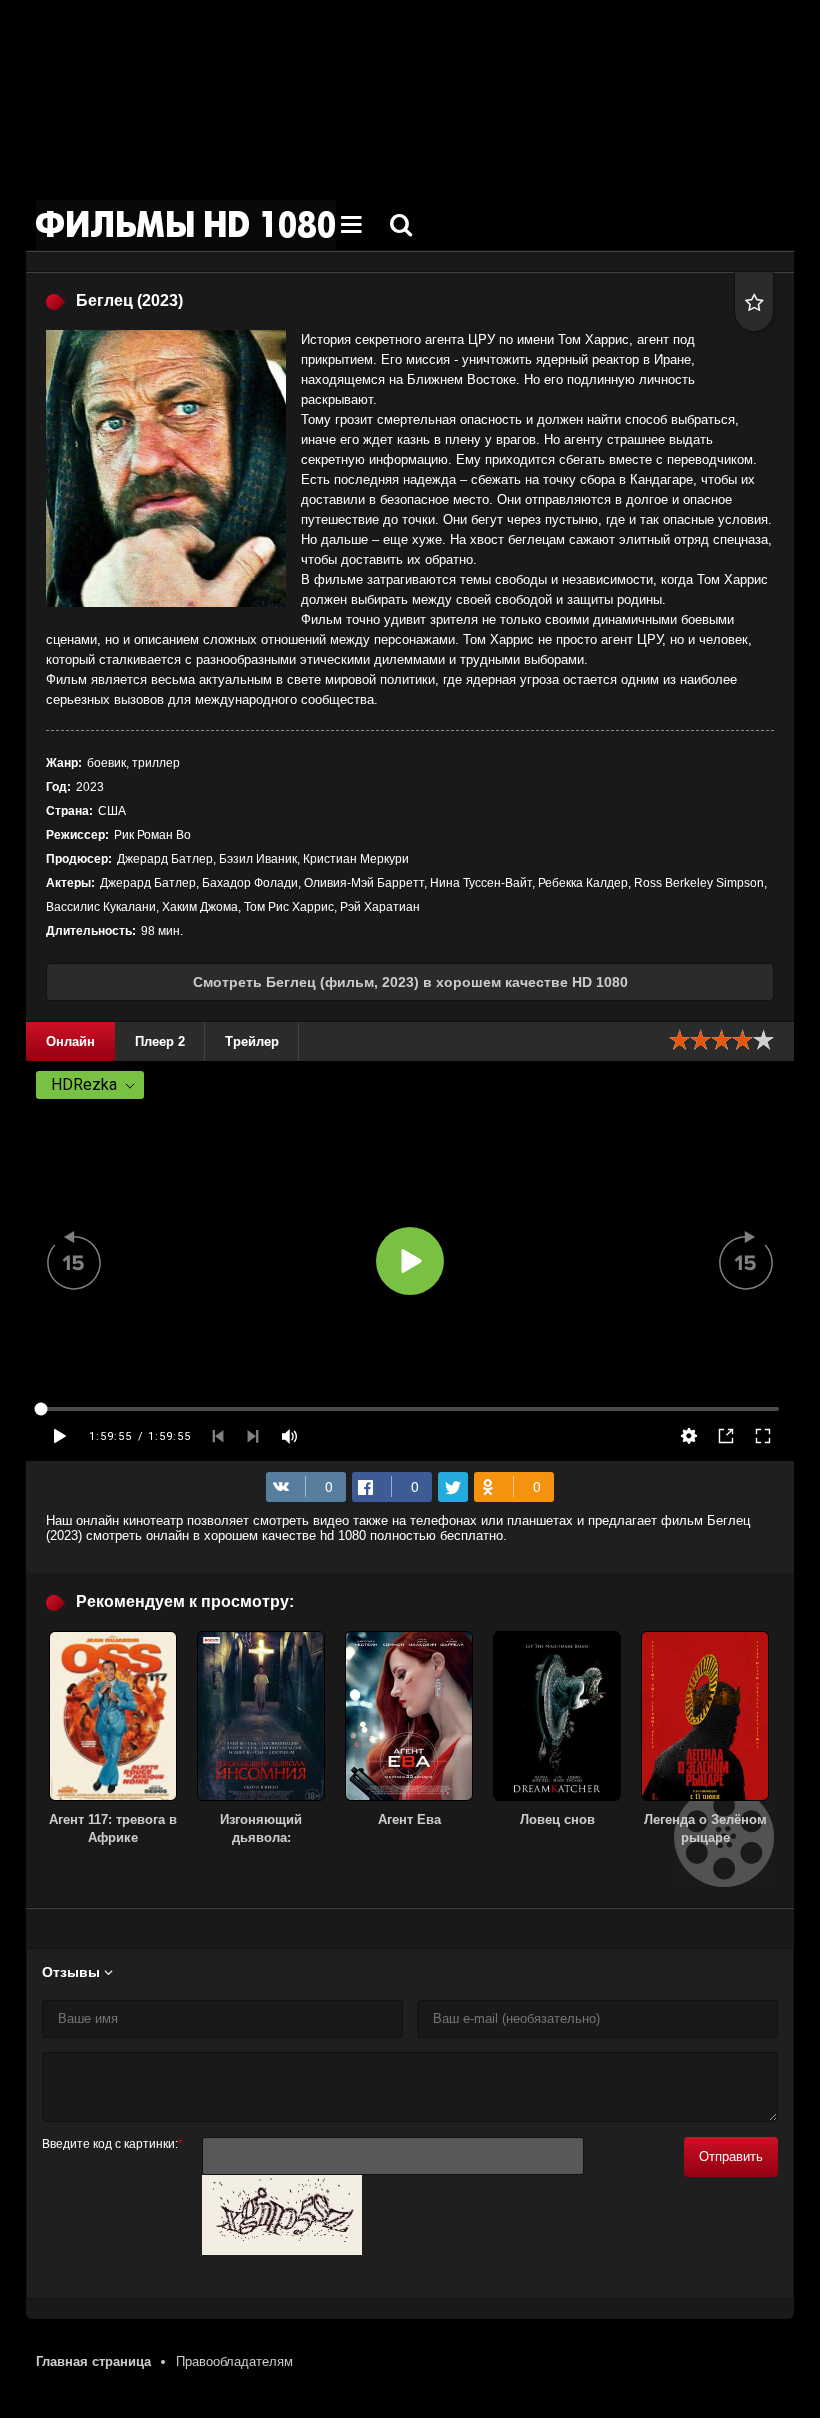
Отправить (731, 2156)
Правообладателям (234, 2361)
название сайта (186, 225)
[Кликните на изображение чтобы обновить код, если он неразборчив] (282, 2250)
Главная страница (93, 2361)
